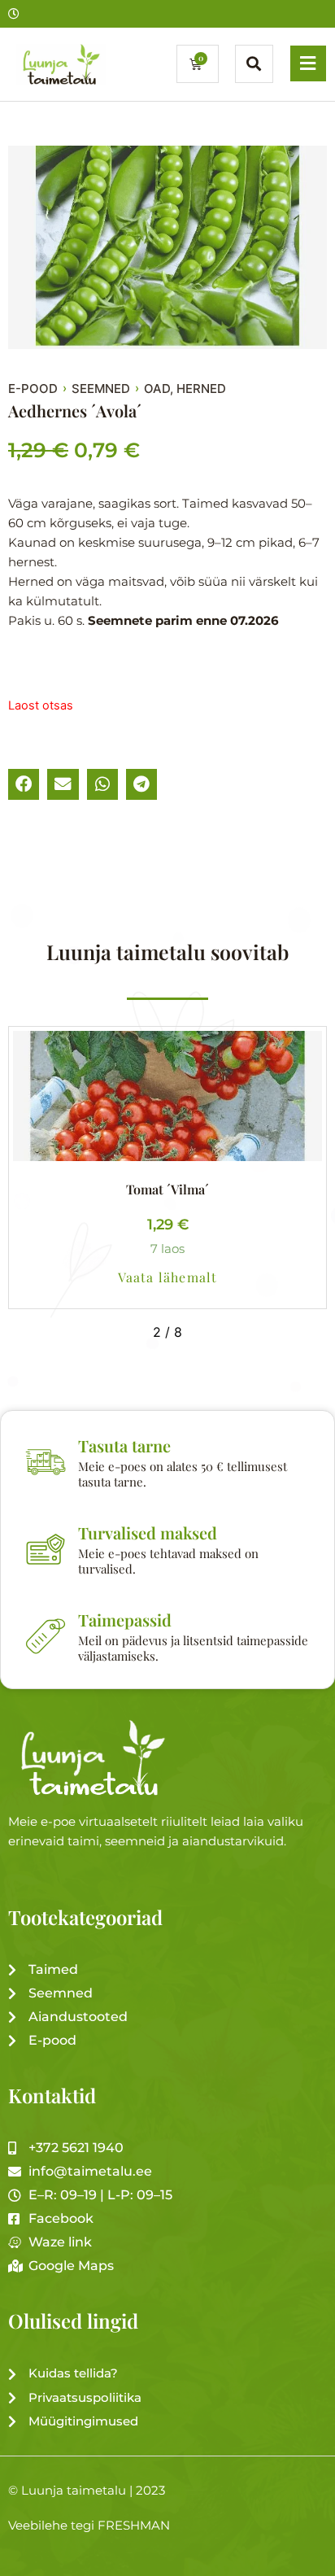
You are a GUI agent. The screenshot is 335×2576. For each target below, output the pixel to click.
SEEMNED (101, 389)
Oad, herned (185, 389)
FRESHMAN (134, 2526)
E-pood (33, 389)
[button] (24, 784)
